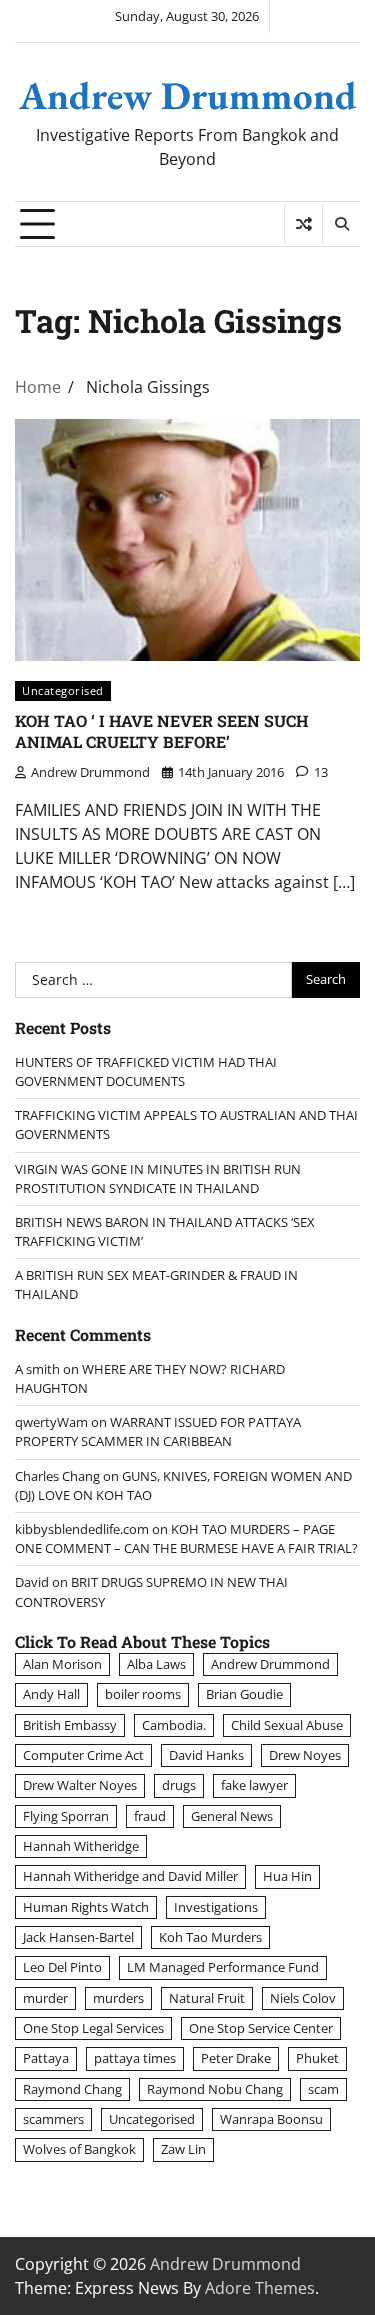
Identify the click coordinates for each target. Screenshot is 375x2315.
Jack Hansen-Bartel (78, 1937)
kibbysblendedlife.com (82, 1529)
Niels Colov (303, 1998)
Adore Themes (260, 2288)
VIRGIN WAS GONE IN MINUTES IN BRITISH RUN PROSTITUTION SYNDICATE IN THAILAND (158, 1178)
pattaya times (135, 2058)
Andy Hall (51, 1694)
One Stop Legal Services (93, 2028)
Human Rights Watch (86, 1907)
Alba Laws (156, 1664)
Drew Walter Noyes (80, 1785)
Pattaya (46, 2058)
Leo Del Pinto (62, 1967)
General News (232, 1816)
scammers (53, 2119)
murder (45, 1998)
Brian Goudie (244, 1694)
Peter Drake (236, 2058)
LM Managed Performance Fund (223, 1967)
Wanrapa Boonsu (271, 2119)
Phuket (317, 2058)
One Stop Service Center (261, 2028)
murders (118, 1998)
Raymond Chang (72, 2089)
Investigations (216, 1907)
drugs (179, 1785)
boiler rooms (143, 1694)
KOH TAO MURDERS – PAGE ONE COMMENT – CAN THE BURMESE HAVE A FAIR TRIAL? (186, 1538)
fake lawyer (254, 1785)
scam (323, 2089)
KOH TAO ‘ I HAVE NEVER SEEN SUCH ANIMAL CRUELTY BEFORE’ (162, 731)
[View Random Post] (303, 224)
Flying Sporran (66, 1816)
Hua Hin (287, 1876)
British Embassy (70, 1725)
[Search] (341, 224)
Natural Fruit (207, 1998)
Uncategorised (63, 690)
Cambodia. (174, 1725)
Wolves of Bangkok (79, 2149)
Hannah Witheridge (81, 1846)
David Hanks (206, 1755)
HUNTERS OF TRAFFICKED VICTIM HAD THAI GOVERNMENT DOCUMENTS (146, 1071)
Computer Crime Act (83, 1755)
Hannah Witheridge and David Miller (130, 1876)
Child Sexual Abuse (287, 1725)
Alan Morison (62, 1664)
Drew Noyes (305, 1755)
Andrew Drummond (188, 95)
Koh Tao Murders (210, 1937)
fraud (150, 1816)
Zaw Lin (183, 2149)
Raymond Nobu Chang (215, 2089)
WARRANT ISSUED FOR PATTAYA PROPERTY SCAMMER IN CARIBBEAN (158, 1431)
